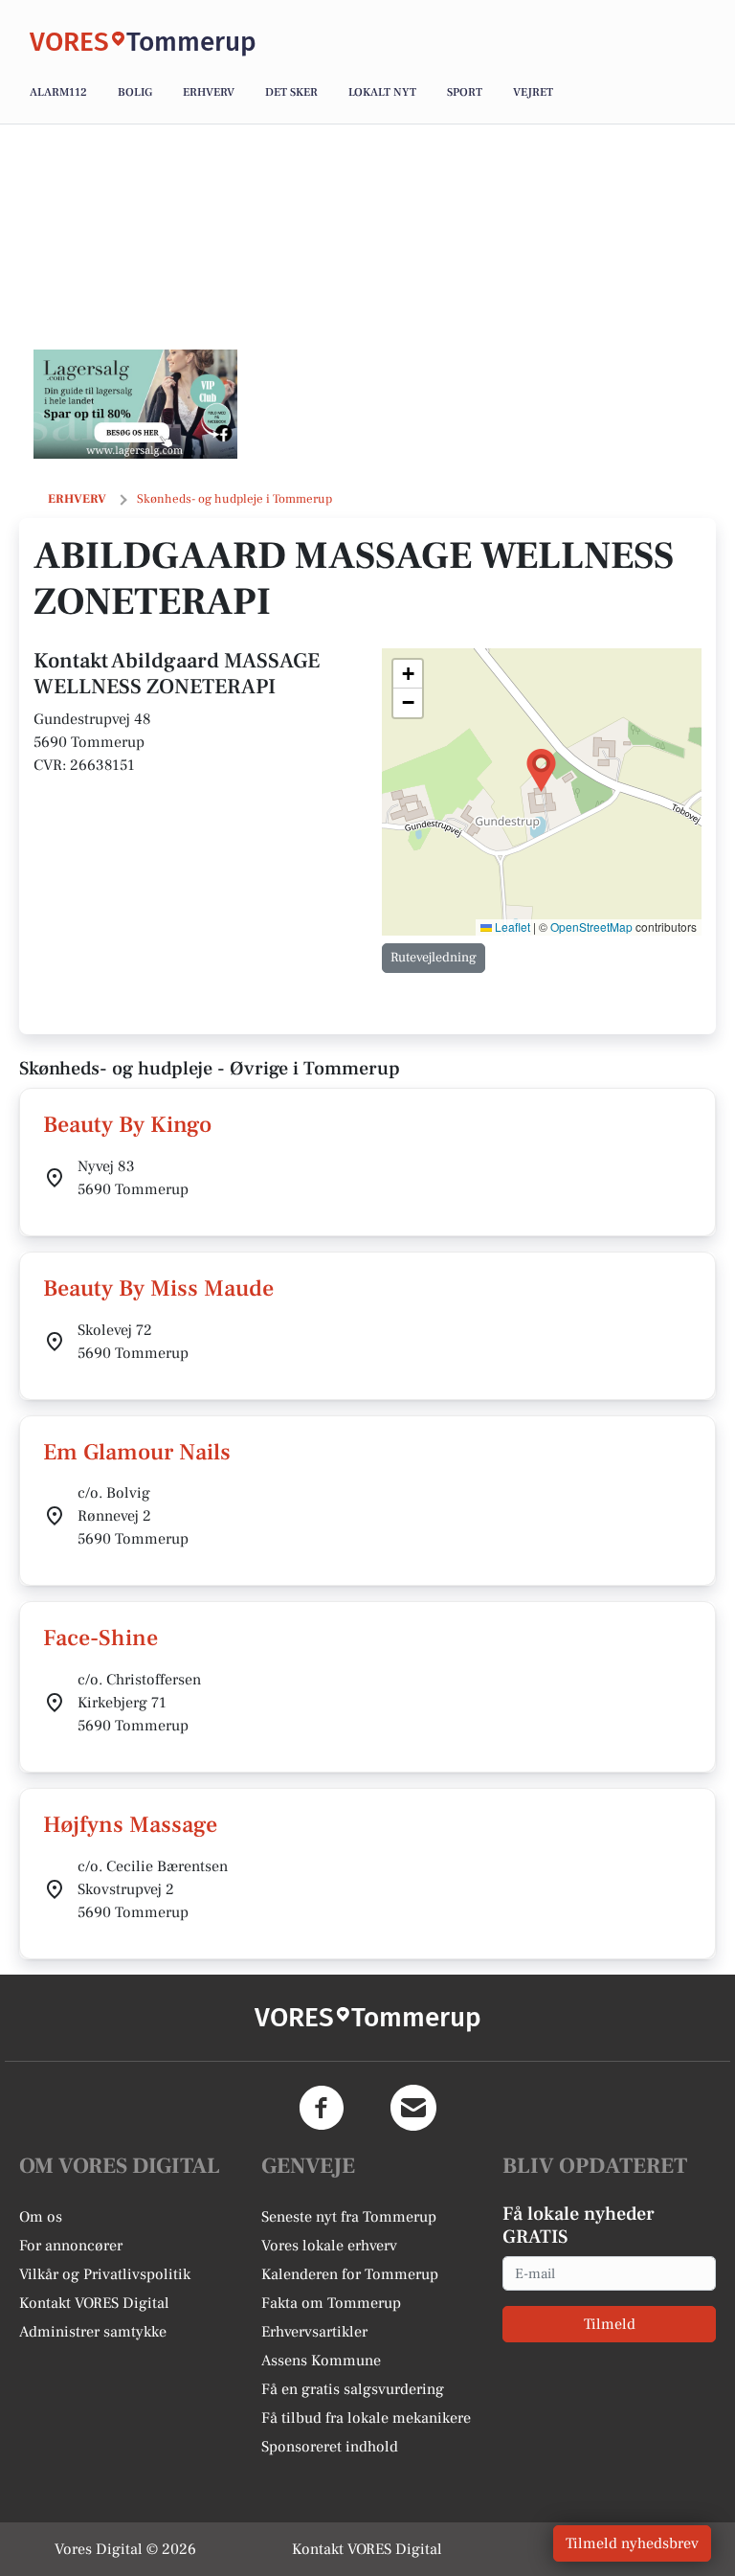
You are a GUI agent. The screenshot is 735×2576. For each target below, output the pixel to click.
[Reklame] (135, 404)
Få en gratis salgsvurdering (353, 2389)
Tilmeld (610, 2324)
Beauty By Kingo (127, 1125)
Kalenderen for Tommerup (350, 2274)
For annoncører (71, 2246)
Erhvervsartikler (314, 2332)
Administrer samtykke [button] (93, 2332)
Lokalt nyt (382, 92)
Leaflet (511, 926)
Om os (41, 2217)
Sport (465, 92)
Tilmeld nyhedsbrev (632, 2543)
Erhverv (209, 92)
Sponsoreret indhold (330, 2447)
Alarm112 (58, 92)
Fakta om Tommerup (331, 2303)
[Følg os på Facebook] (322, 2108)
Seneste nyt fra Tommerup (349, 2217)
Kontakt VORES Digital (94, 2303)
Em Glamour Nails (137, 1452)
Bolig (135, 92)
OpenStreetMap (591, 926)
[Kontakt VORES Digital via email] (413, 2108)
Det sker (291, 92)
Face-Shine (100, 1638)
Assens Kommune (321, 2361)
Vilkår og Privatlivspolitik (105, 2274)
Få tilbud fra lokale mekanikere (366, 2418)
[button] (541, 770)
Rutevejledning (434, 958)
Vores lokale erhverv (329, 2246)
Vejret (533, 92)
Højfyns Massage (130, 1825)
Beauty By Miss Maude (158, 1288)
